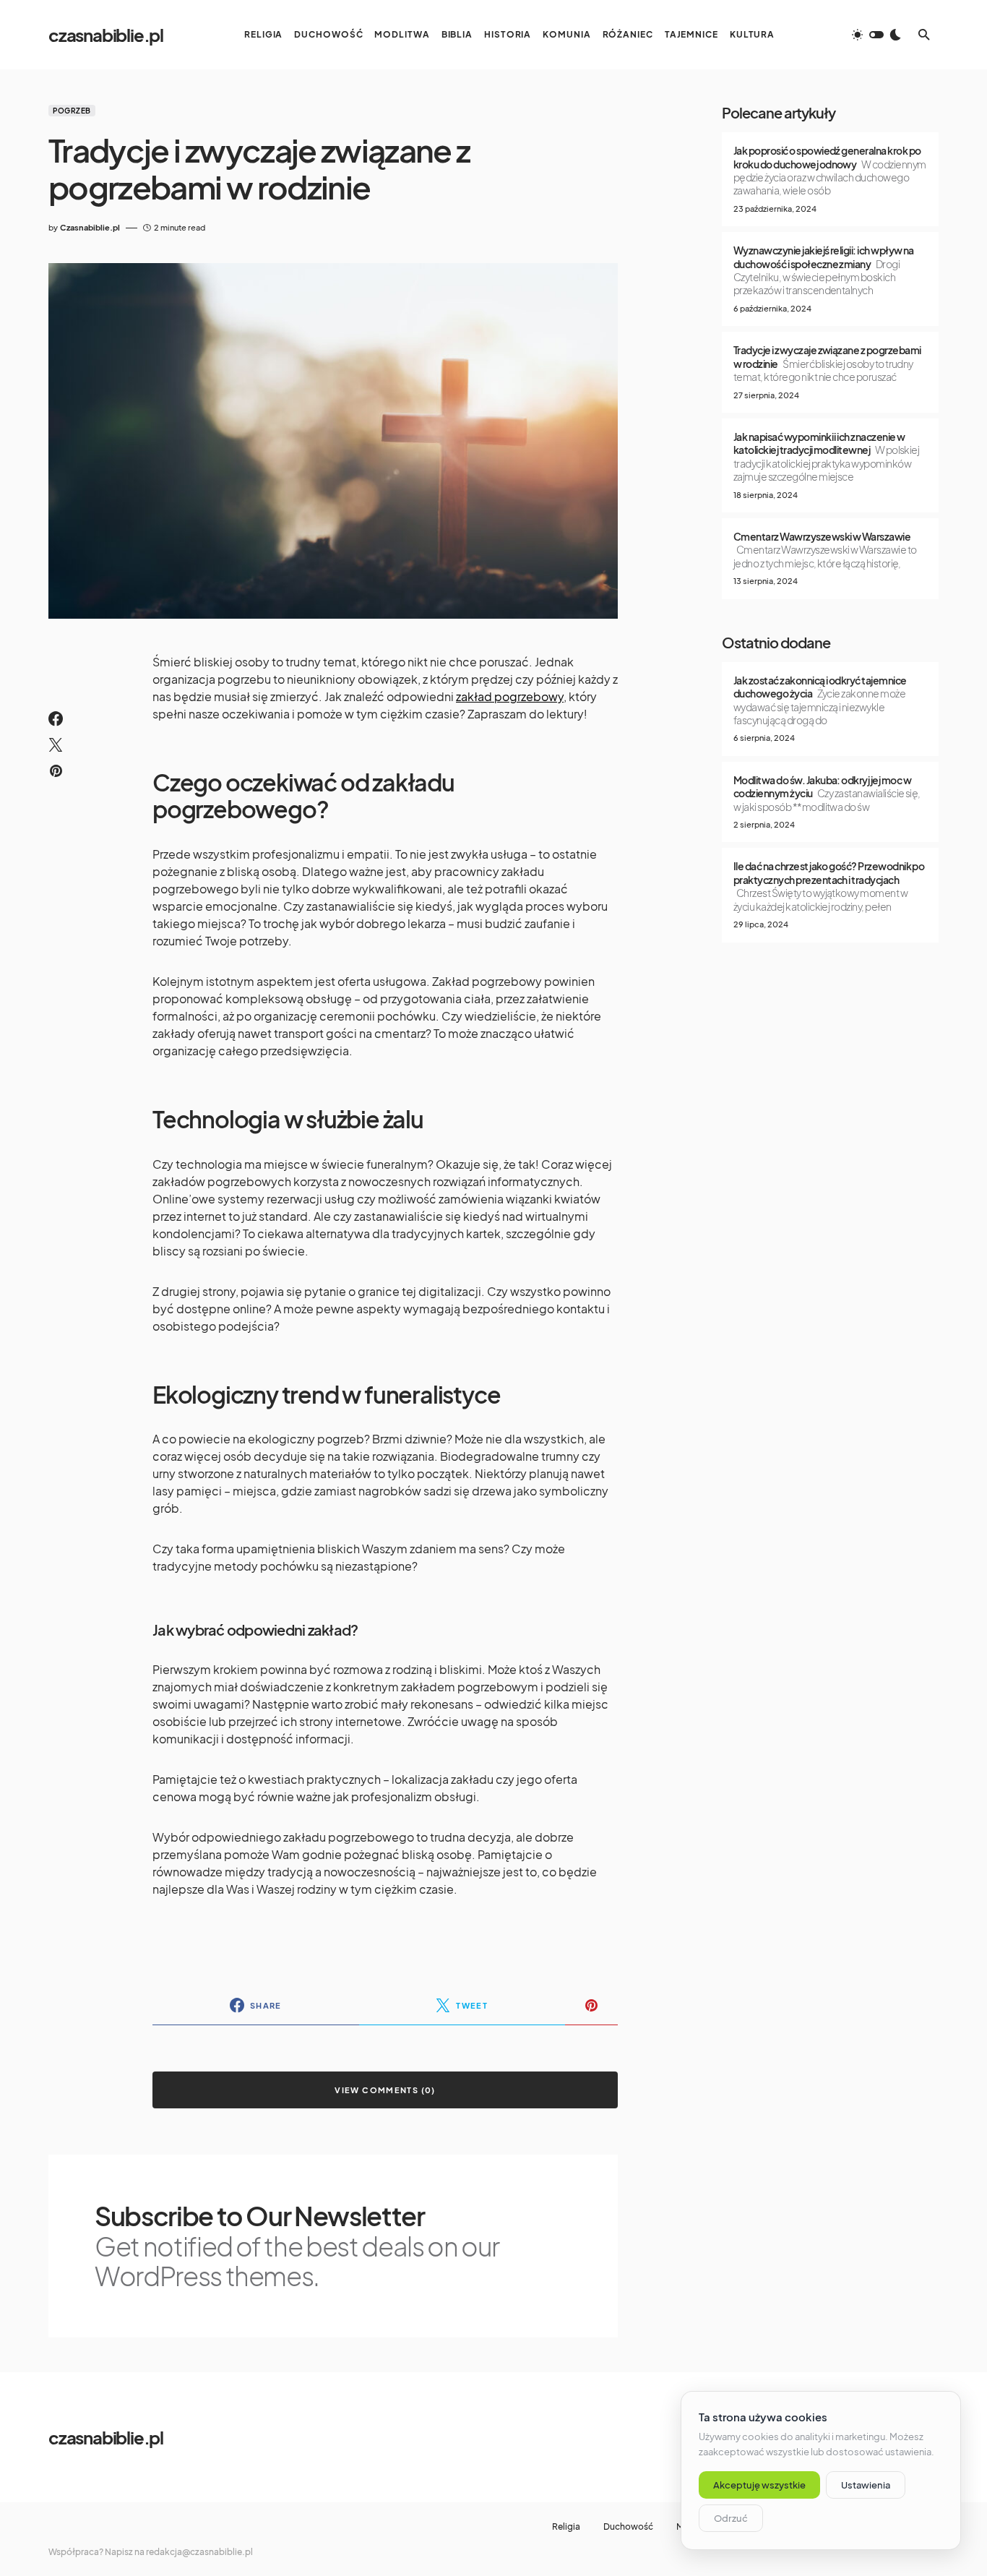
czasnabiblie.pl (106, 35)
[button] (876, 35)
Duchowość (628, 2527)
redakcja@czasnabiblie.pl (199, 2552)
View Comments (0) (385, 2090)
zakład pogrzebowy (510, 696)
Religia (566, 2527)
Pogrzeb (72, 111)
